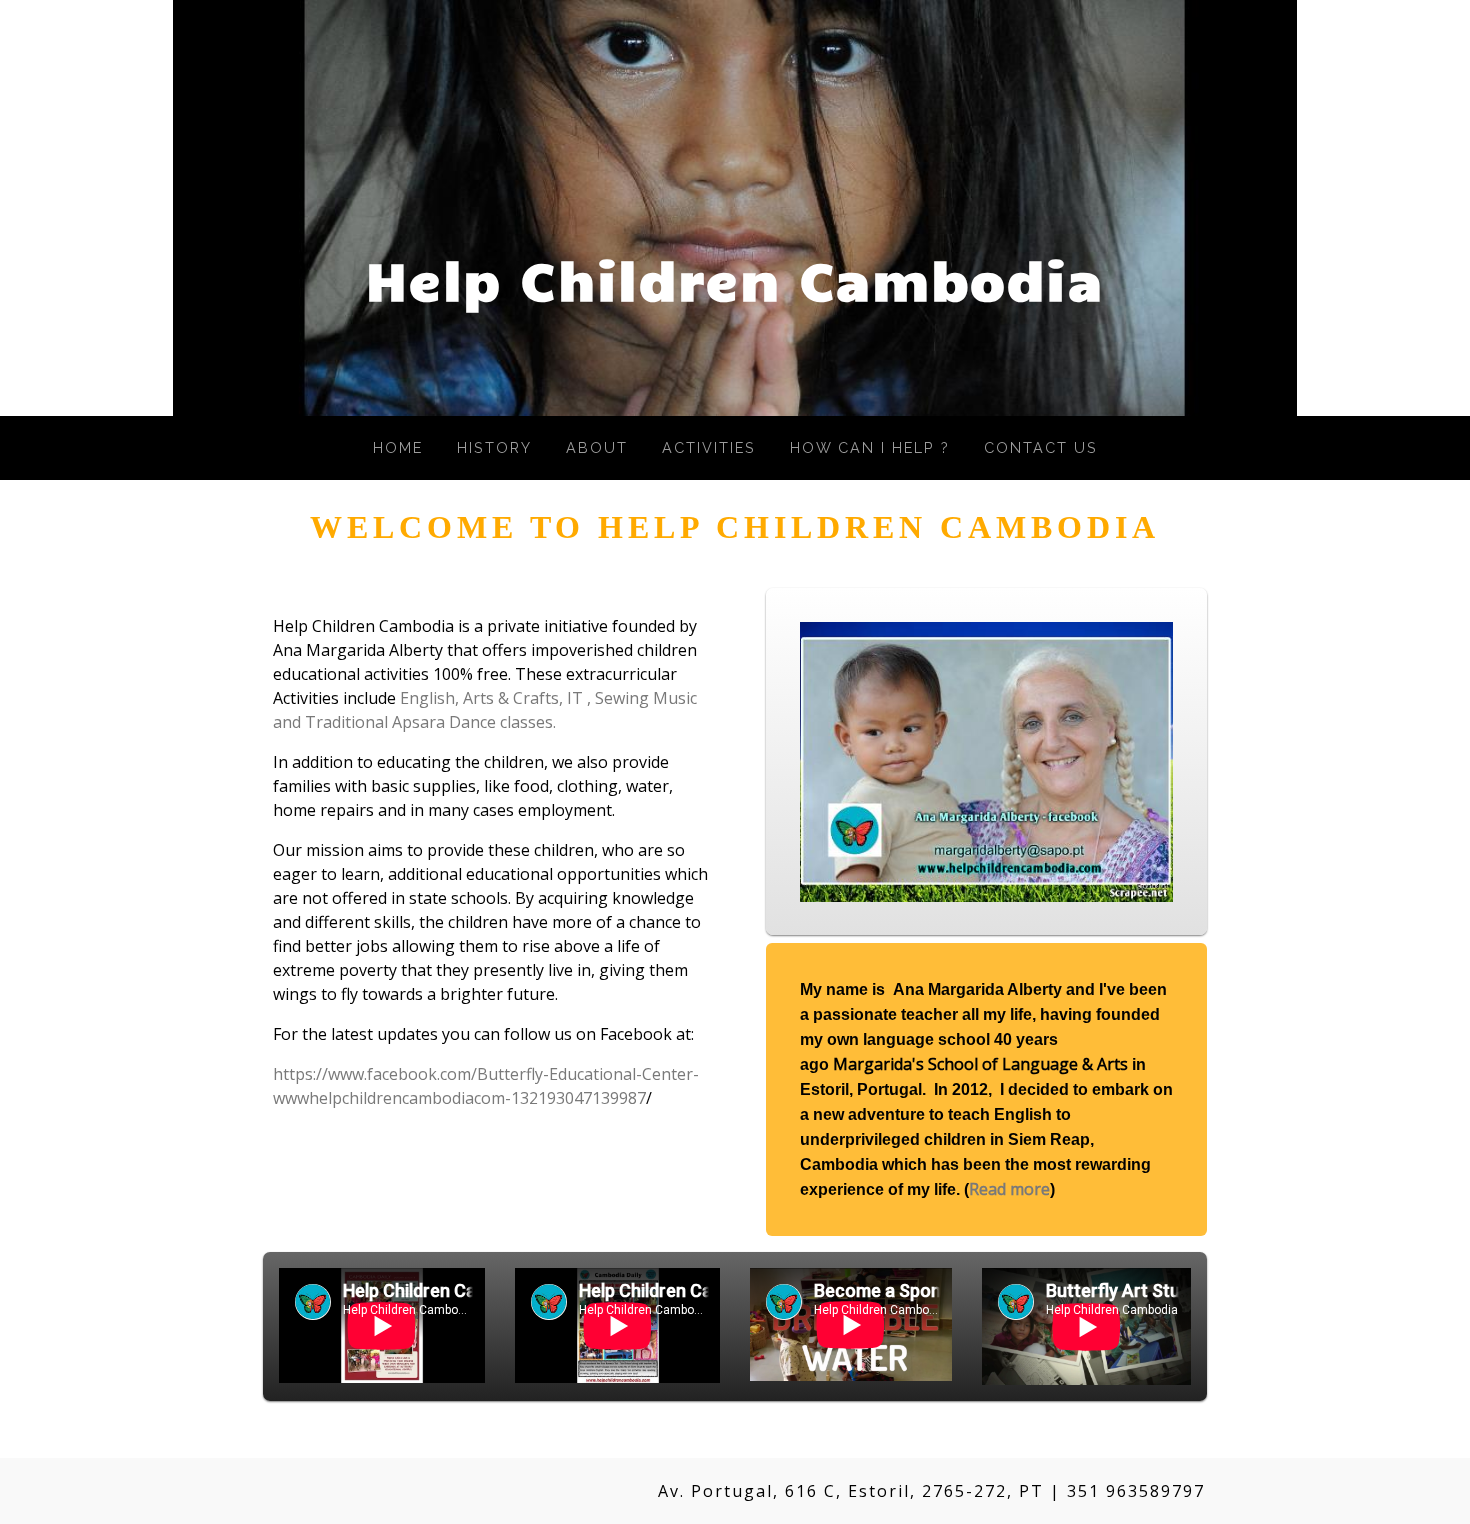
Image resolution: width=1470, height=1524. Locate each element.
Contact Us (1041, 447)
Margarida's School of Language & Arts (980, 1064)
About (597, 447)
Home (398, 447)
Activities (709, 447)
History (494, 447)
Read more (1009, 1189)
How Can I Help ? (870, 447)
